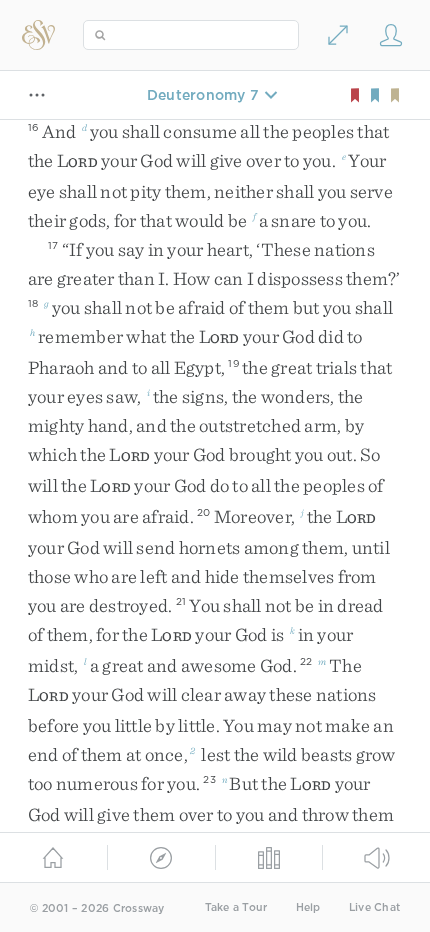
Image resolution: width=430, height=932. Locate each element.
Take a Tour (236, 907)
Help (308, 907)
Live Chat (374, 907)
